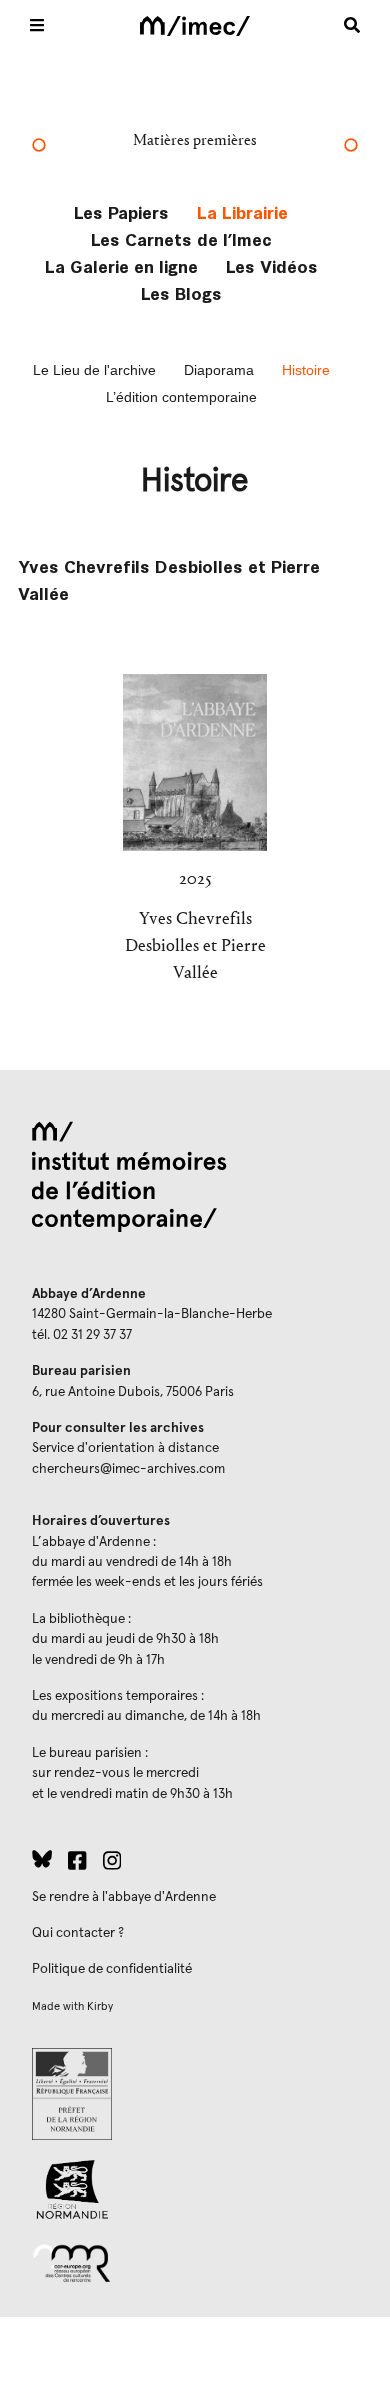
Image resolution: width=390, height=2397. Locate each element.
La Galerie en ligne (121, 265)
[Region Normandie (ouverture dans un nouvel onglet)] (195, 2189)
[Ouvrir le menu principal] (37, 25)
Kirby (100, 2006)
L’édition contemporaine (181, 397)
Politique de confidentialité (112, 1969)
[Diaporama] (39, 147)
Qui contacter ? (78, 1933)
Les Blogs (181, 292)
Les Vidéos (272, 265)
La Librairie (242, 211)
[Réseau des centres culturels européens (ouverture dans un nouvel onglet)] (195, 2262)
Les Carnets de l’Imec (181, 238)
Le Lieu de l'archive (94, 370)
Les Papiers (121, 211)
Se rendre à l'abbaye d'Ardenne (124, 1897)
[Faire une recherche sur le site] (352, 25)
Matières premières (195, 139)
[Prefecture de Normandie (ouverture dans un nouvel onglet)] (195, 2094)
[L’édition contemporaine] (351, 147)
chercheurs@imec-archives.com (128, 1469)
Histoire (306, 370)
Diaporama (219, 370)
